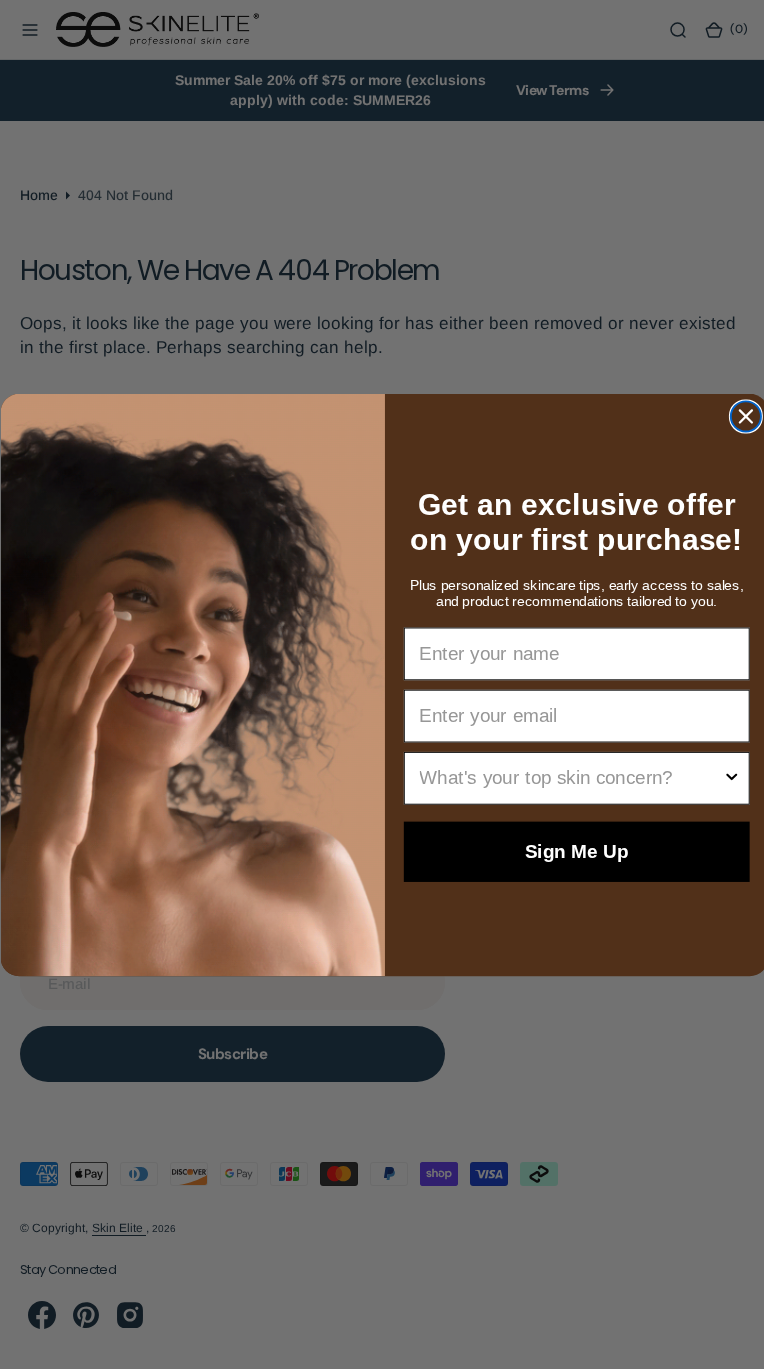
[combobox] (562, 777)
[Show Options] (723, 777)
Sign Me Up (568, 851)
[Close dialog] (738, 416)
